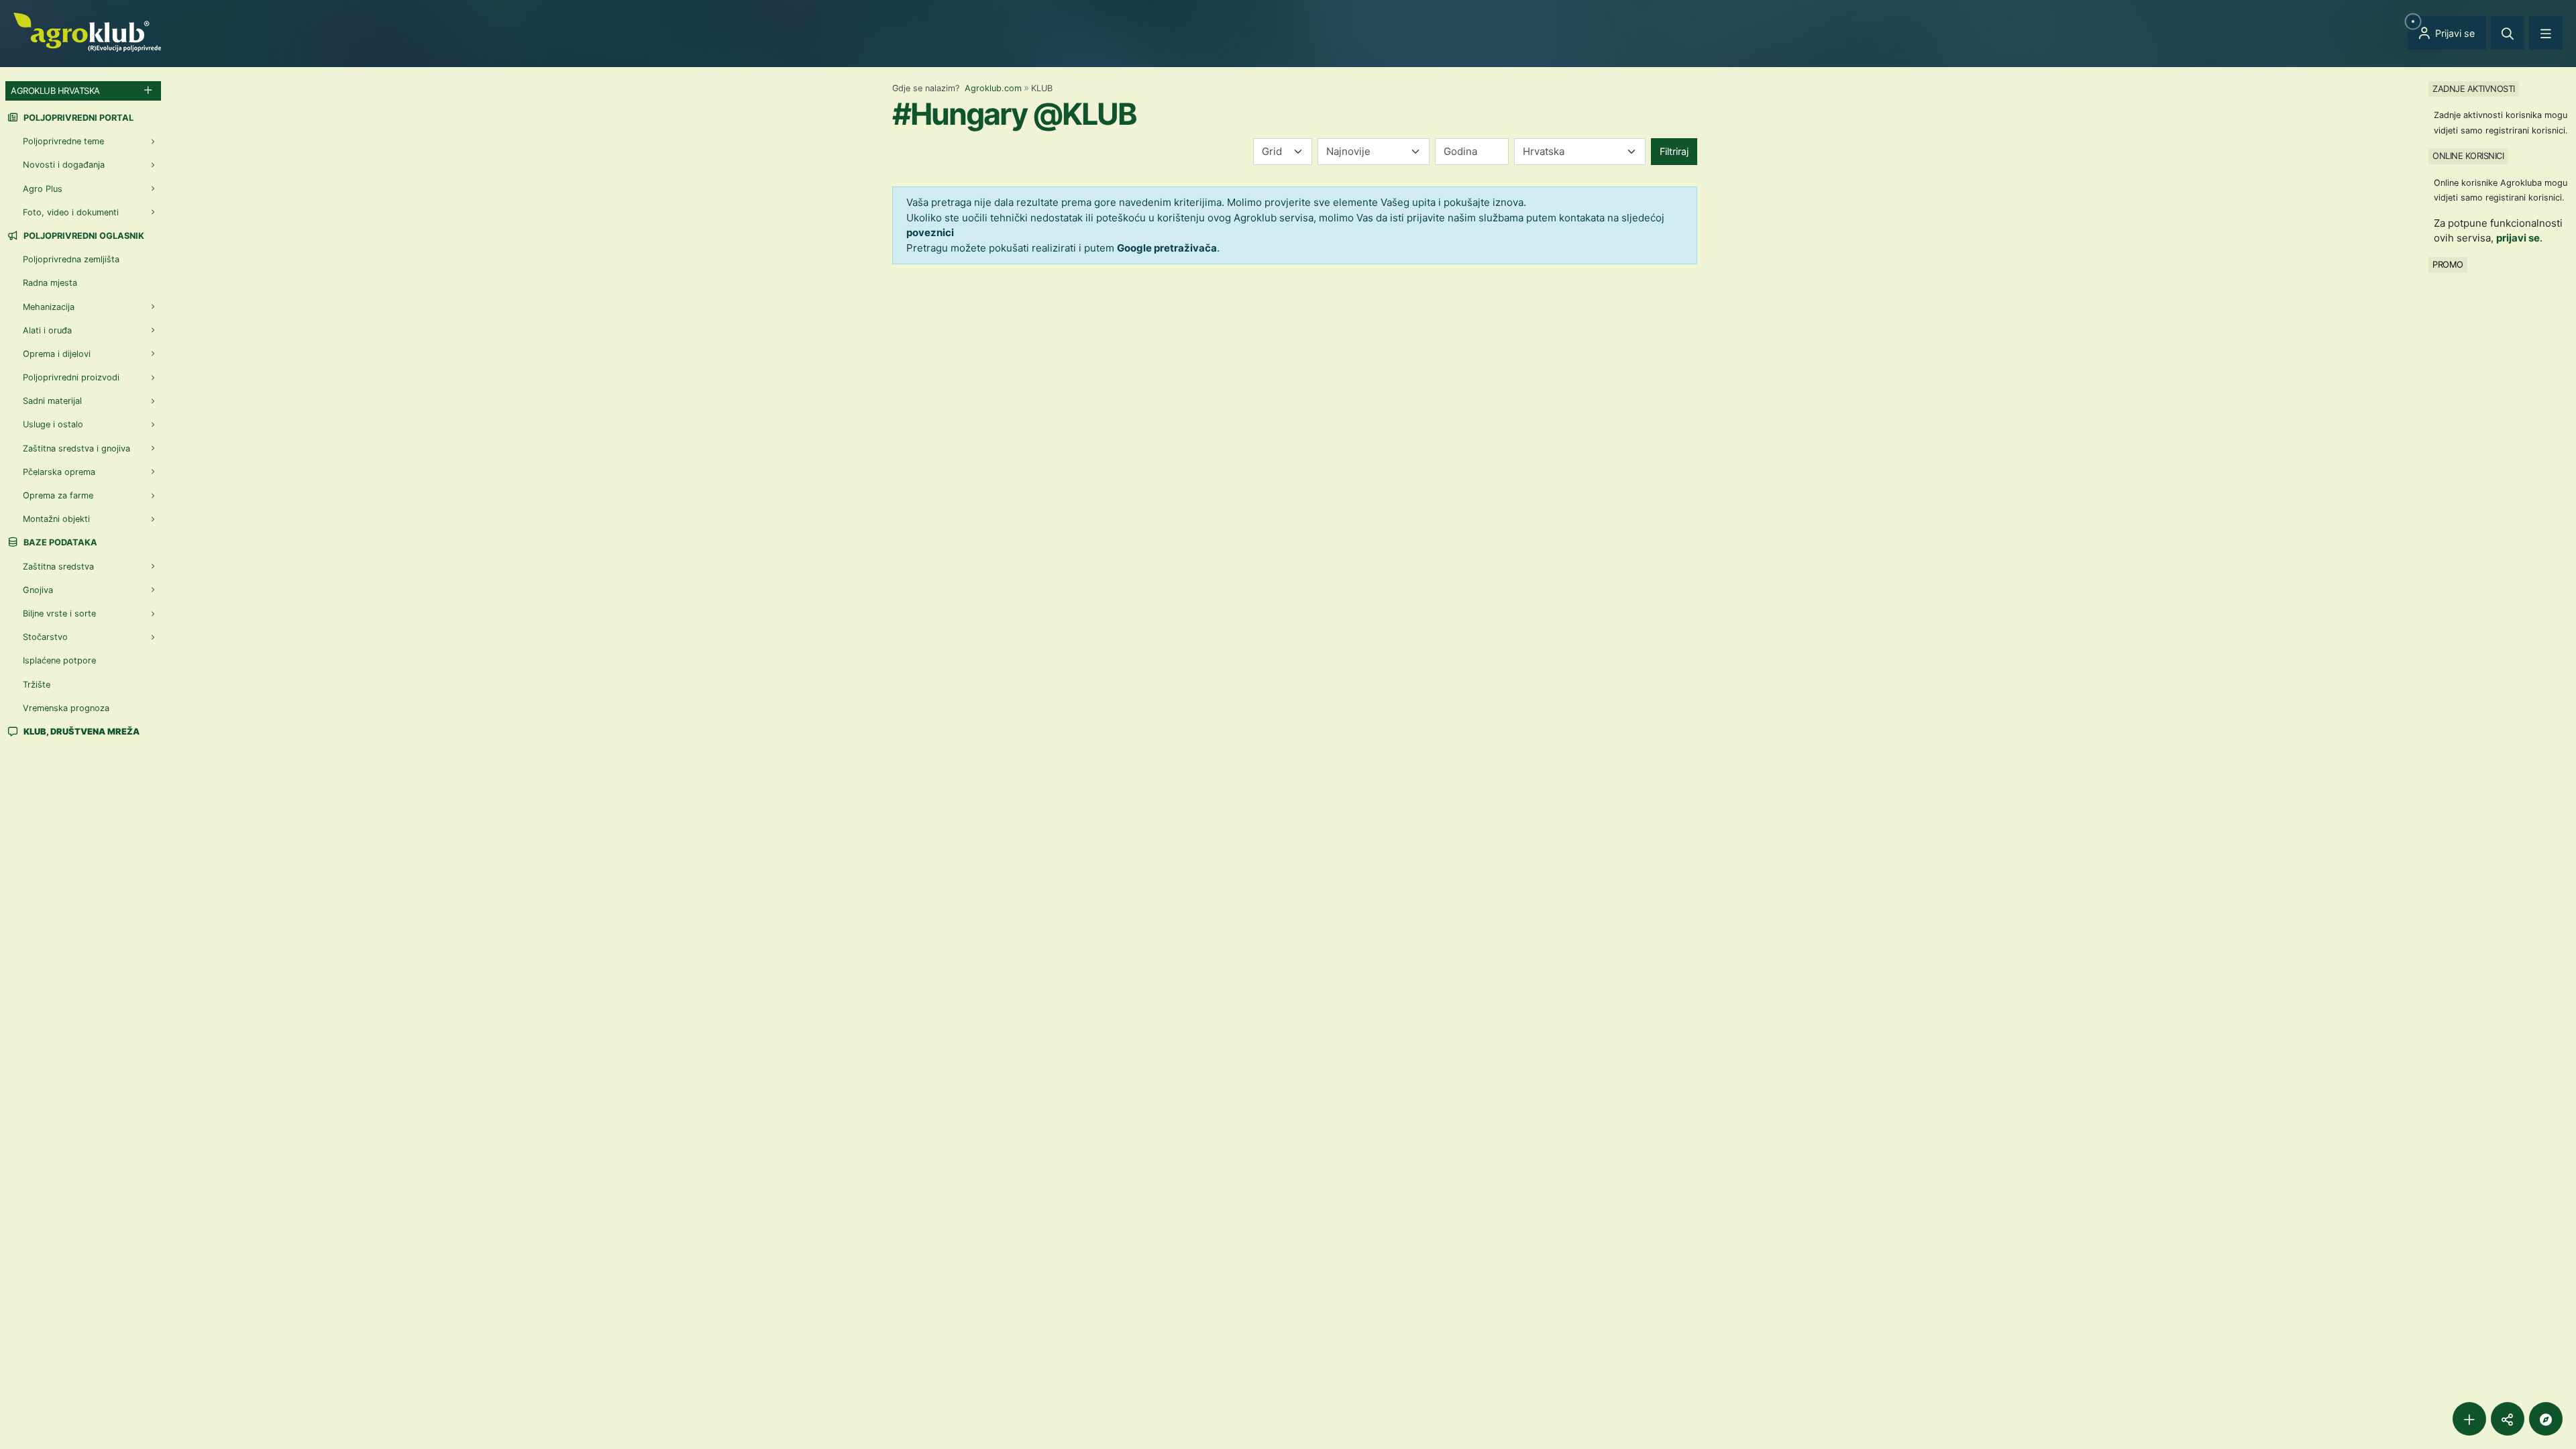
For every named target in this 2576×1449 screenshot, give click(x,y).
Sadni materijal (52, 401)
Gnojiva (38, 590)
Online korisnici (2468, 156)
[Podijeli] (2508, 1419)
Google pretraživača (1167, 248)
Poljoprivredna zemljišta (71, 259)
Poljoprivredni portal (77, 118)
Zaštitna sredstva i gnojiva (76, 448)
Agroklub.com (993, 88)
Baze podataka (59, 542)
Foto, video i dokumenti (71, 212)
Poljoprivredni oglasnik (83, 236)
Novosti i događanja (64, 165)
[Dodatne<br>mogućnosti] (2546, 1419)
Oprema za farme (58, 495)
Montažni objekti (56, 519)
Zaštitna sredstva (58, 567)
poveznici (930, 232)
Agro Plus (43, 189)
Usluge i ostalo (53, 424)
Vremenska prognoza (66, 708)
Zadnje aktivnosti (2474, 89)
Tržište (37, 685)
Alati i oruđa (47, 330)
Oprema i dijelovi (57, 354)
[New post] (2469, 1419)
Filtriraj (1674, 151)
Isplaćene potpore (59, 660)
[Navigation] (2546, 33)
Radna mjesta (50, 283)
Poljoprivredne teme (63, 141)
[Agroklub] (87, 31)
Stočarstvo (45, 637)
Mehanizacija (49, 307)
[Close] (2508, 33)
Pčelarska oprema (59, 472)
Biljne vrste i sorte (59, 613)
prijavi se (2518, 238)
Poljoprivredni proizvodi (71, 377)
